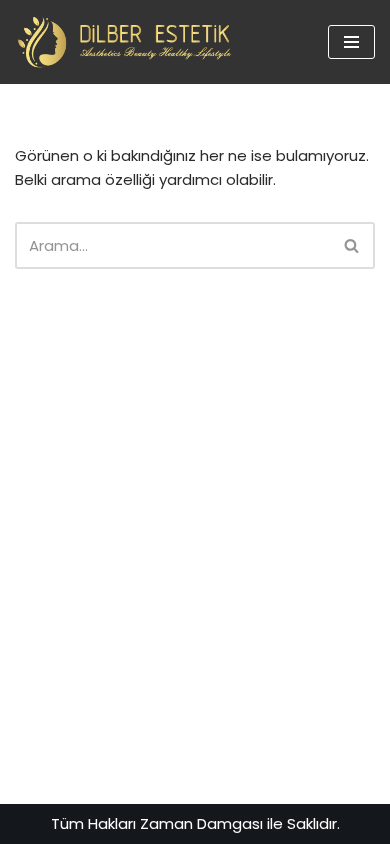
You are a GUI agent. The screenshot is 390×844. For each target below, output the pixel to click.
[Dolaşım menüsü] (351, 42)
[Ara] (352, 245)
